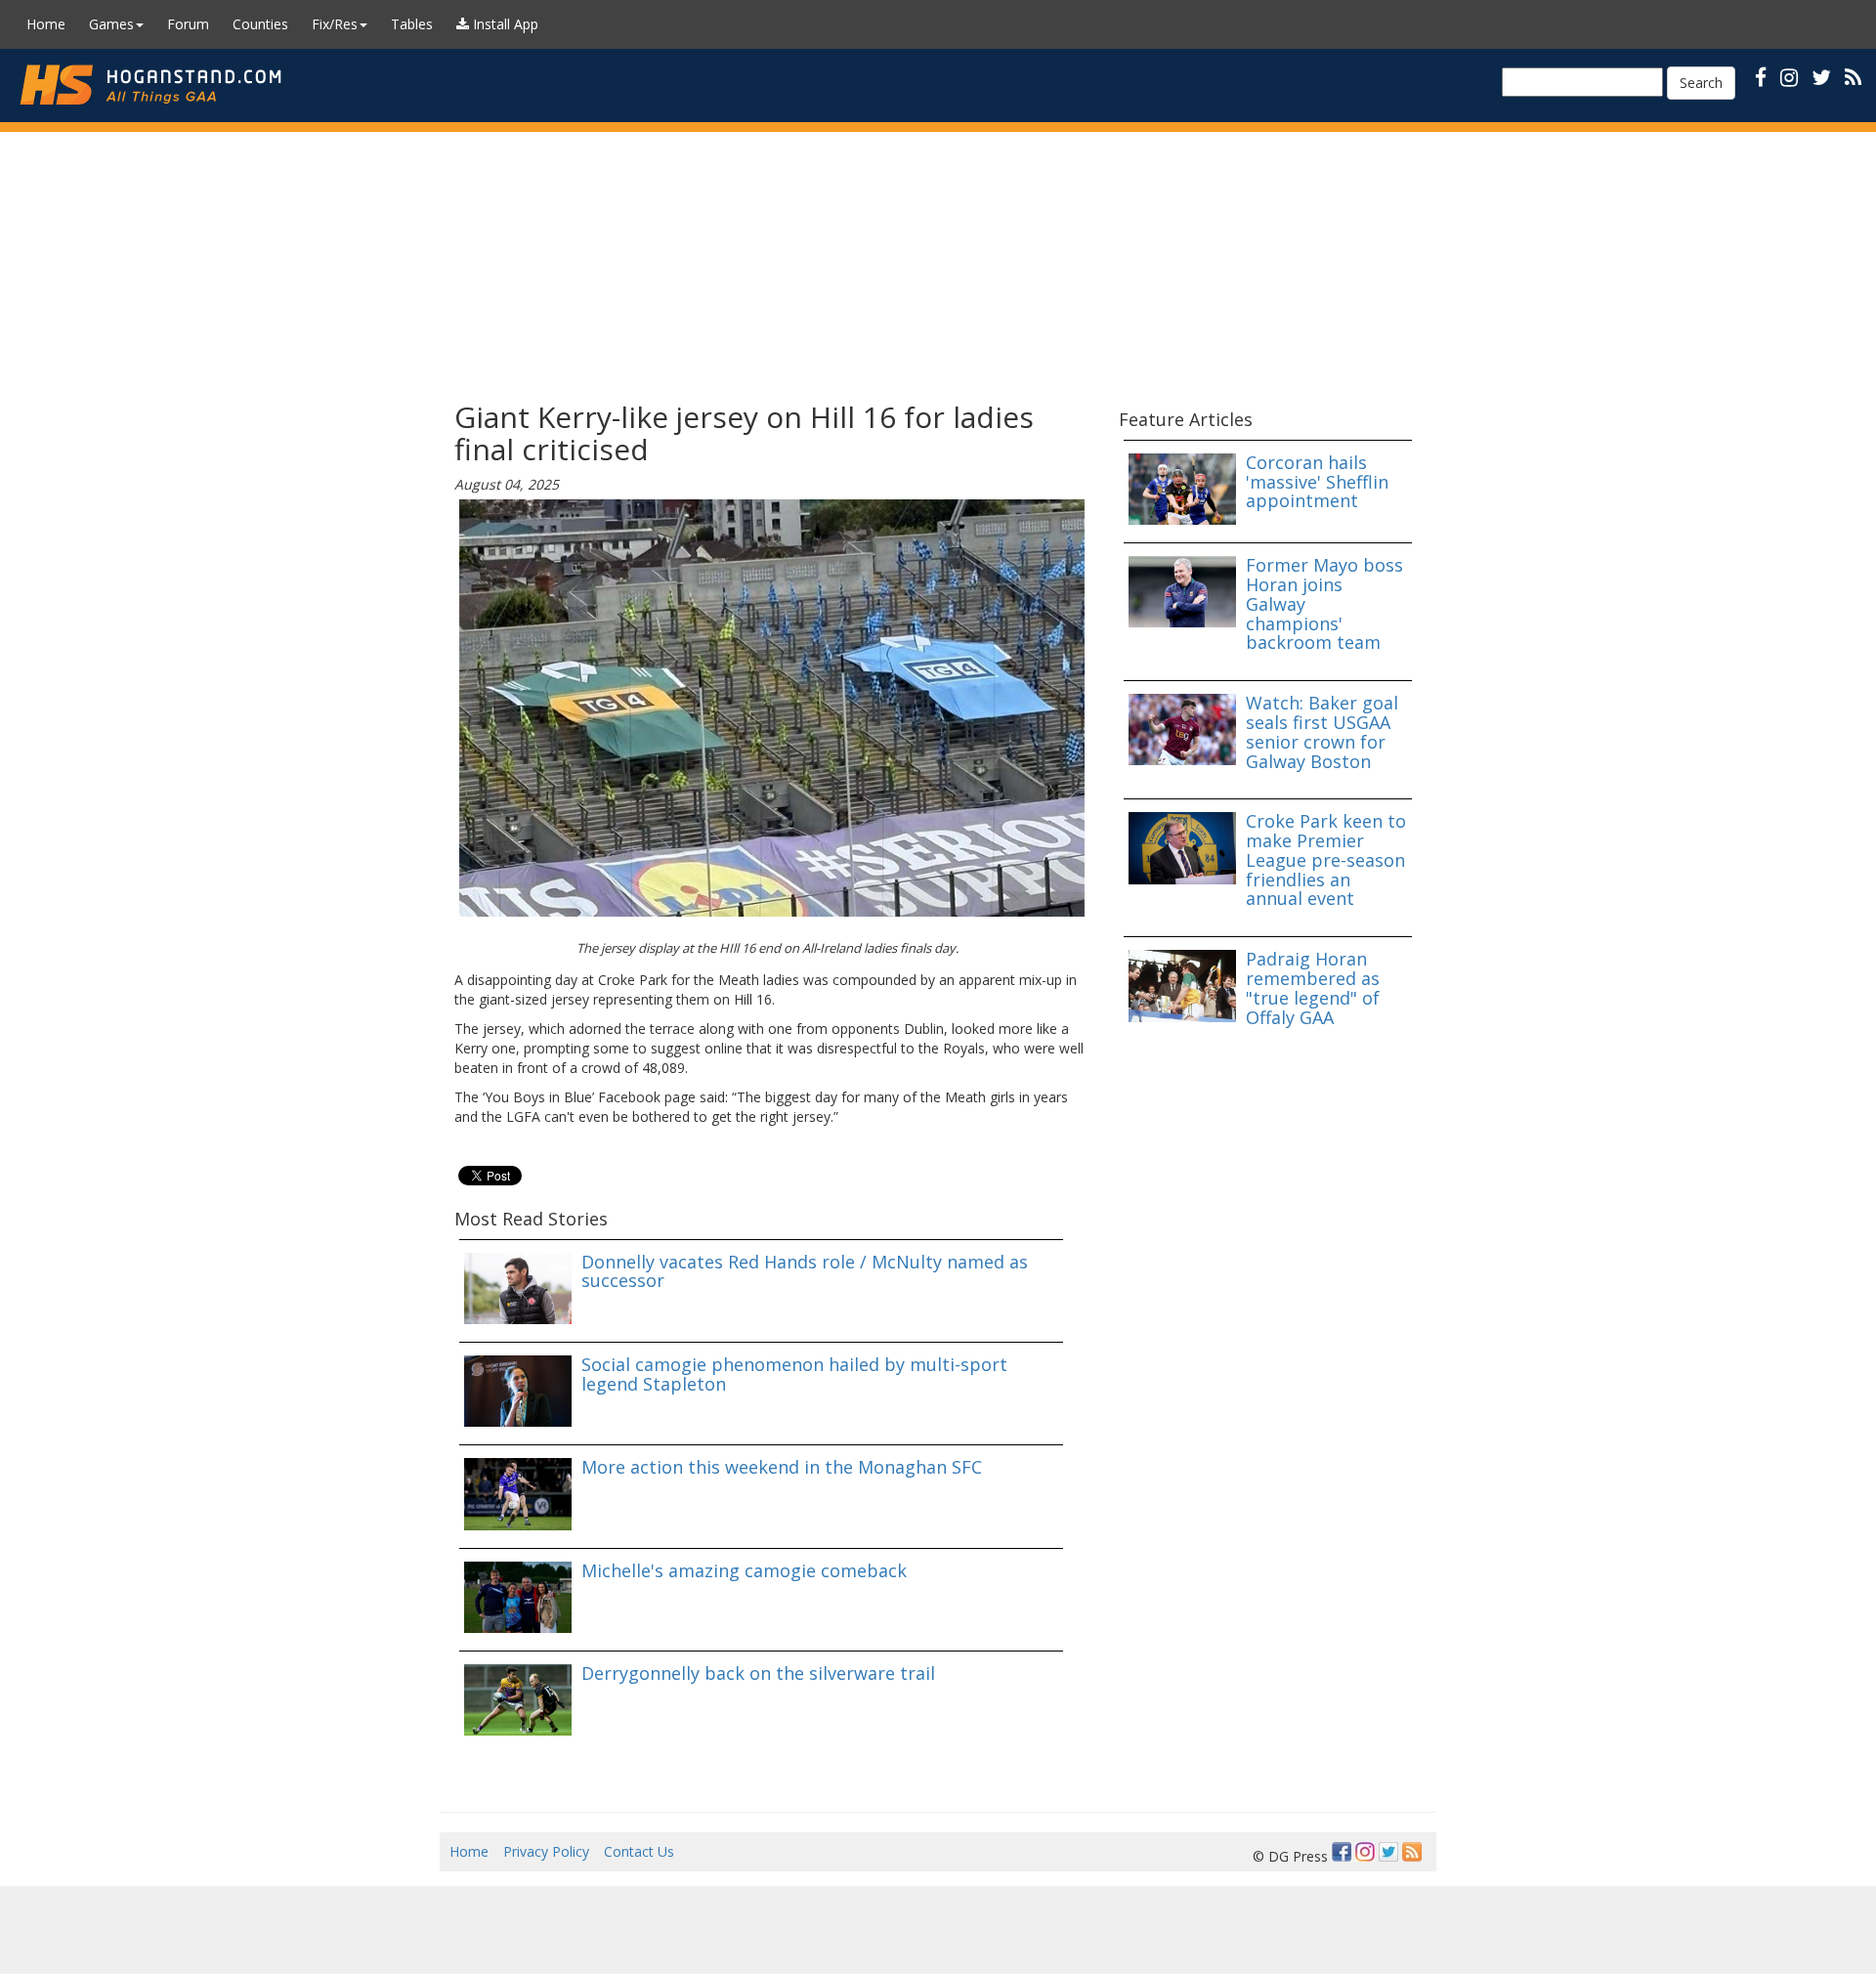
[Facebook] (1342, 1852)
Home (46, 24)
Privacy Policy (546, 1851)
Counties (260, 24)
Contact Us (639, 1851)
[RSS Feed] (1412, 1852)
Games (111, 24)
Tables (412, 24)
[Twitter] (1388, 1852)
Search (1701, 83)
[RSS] (1853, 77)
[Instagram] (1365, 1852)
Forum (188, 24)
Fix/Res (335, 24)
